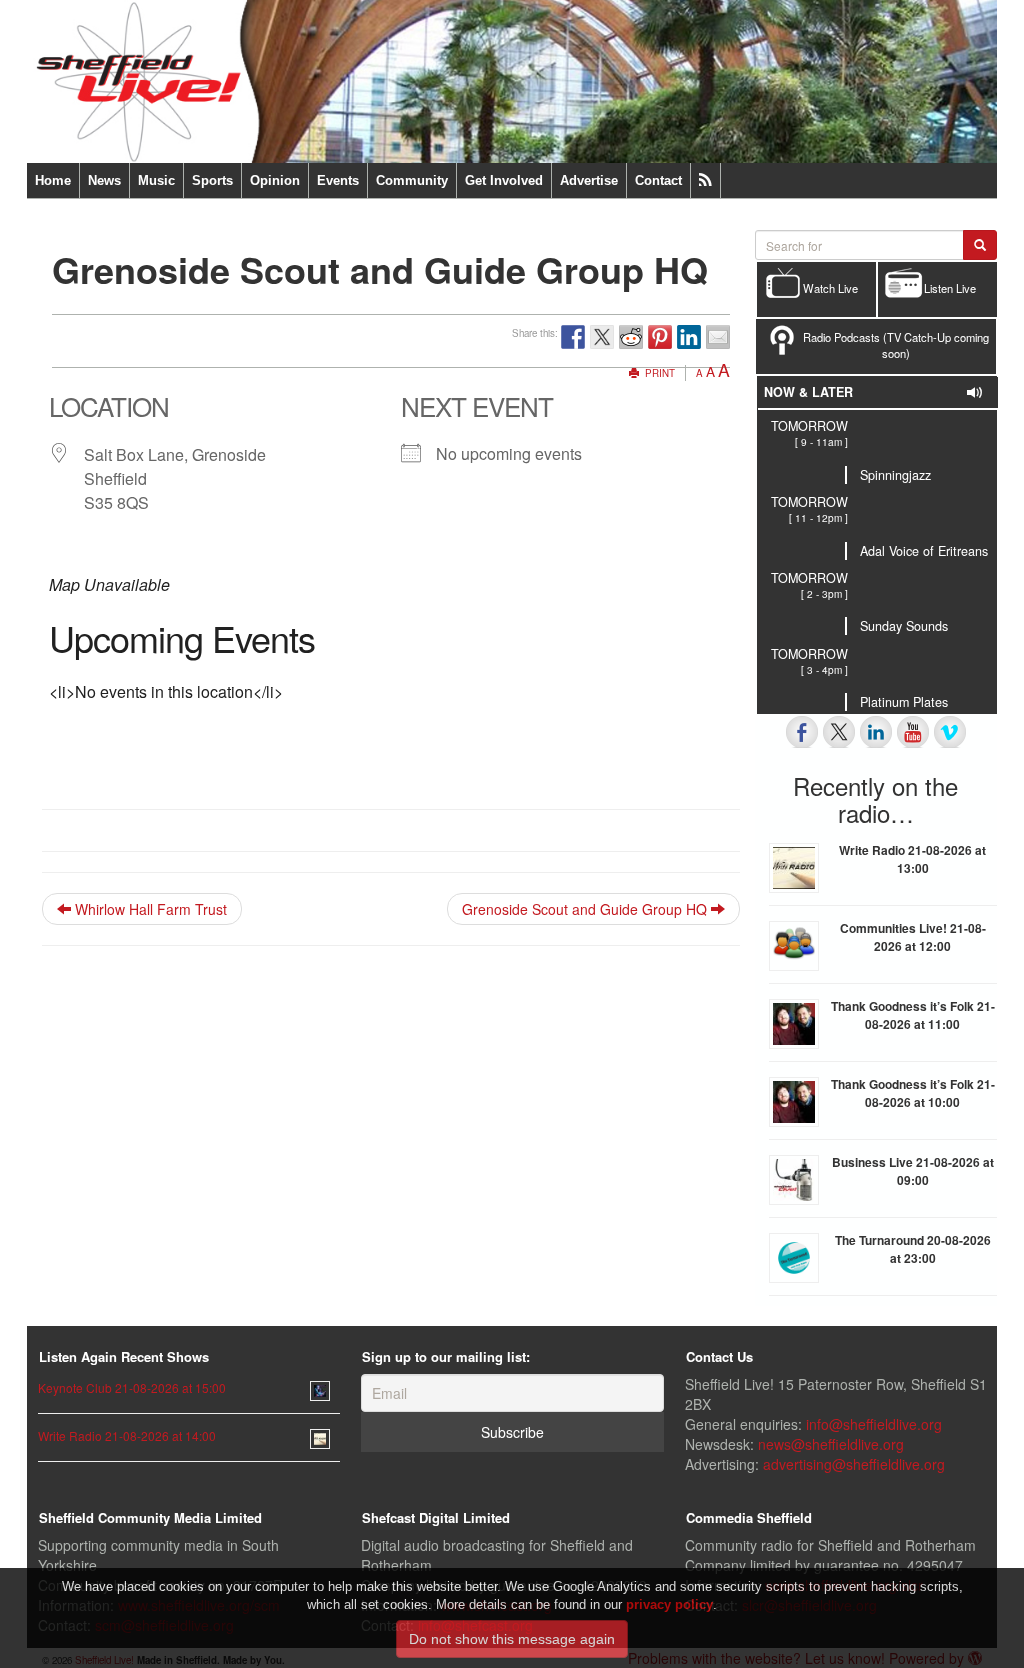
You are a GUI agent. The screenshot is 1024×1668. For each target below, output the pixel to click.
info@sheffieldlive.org (874, 1424)
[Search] (980, 245)
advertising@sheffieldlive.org (854, 1464)
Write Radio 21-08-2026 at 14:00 (127, 1435)
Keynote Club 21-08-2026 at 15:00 (132, 1387)
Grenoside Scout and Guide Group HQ (586, 909)
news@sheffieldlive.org (831, 1444)
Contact (658, 180)
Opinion (275, 180)
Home (53, 180)
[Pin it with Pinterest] (660, 337)
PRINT (658, 373)
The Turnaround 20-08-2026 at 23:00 (913, 1249)
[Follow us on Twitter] (839, 732)
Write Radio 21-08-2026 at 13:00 (912, 859)
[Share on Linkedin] (689, 337)
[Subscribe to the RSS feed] (705, 180)
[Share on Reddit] (631, 337)
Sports (212, 180)
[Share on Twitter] (602, 337)
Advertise (589, 180)
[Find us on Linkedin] (876, 732)
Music (156, 180)
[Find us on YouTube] (913, 732)
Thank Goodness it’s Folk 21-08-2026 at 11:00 (913, 1015)
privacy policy (669, 1604)
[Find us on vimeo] (950, 732)
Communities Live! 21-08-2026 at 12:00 (913, 937)
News (104, 180)
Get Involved (504, 180)
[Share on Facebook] (573, 337)
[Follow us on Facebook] (802, 732)
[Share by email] (718, 337)
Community (412, 180)
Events (338, 180)
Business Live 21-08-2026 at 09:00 (913, 1171)
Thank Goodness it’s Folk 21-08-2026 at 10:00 (913, 1093)
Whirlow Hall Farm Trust (149, 909)
